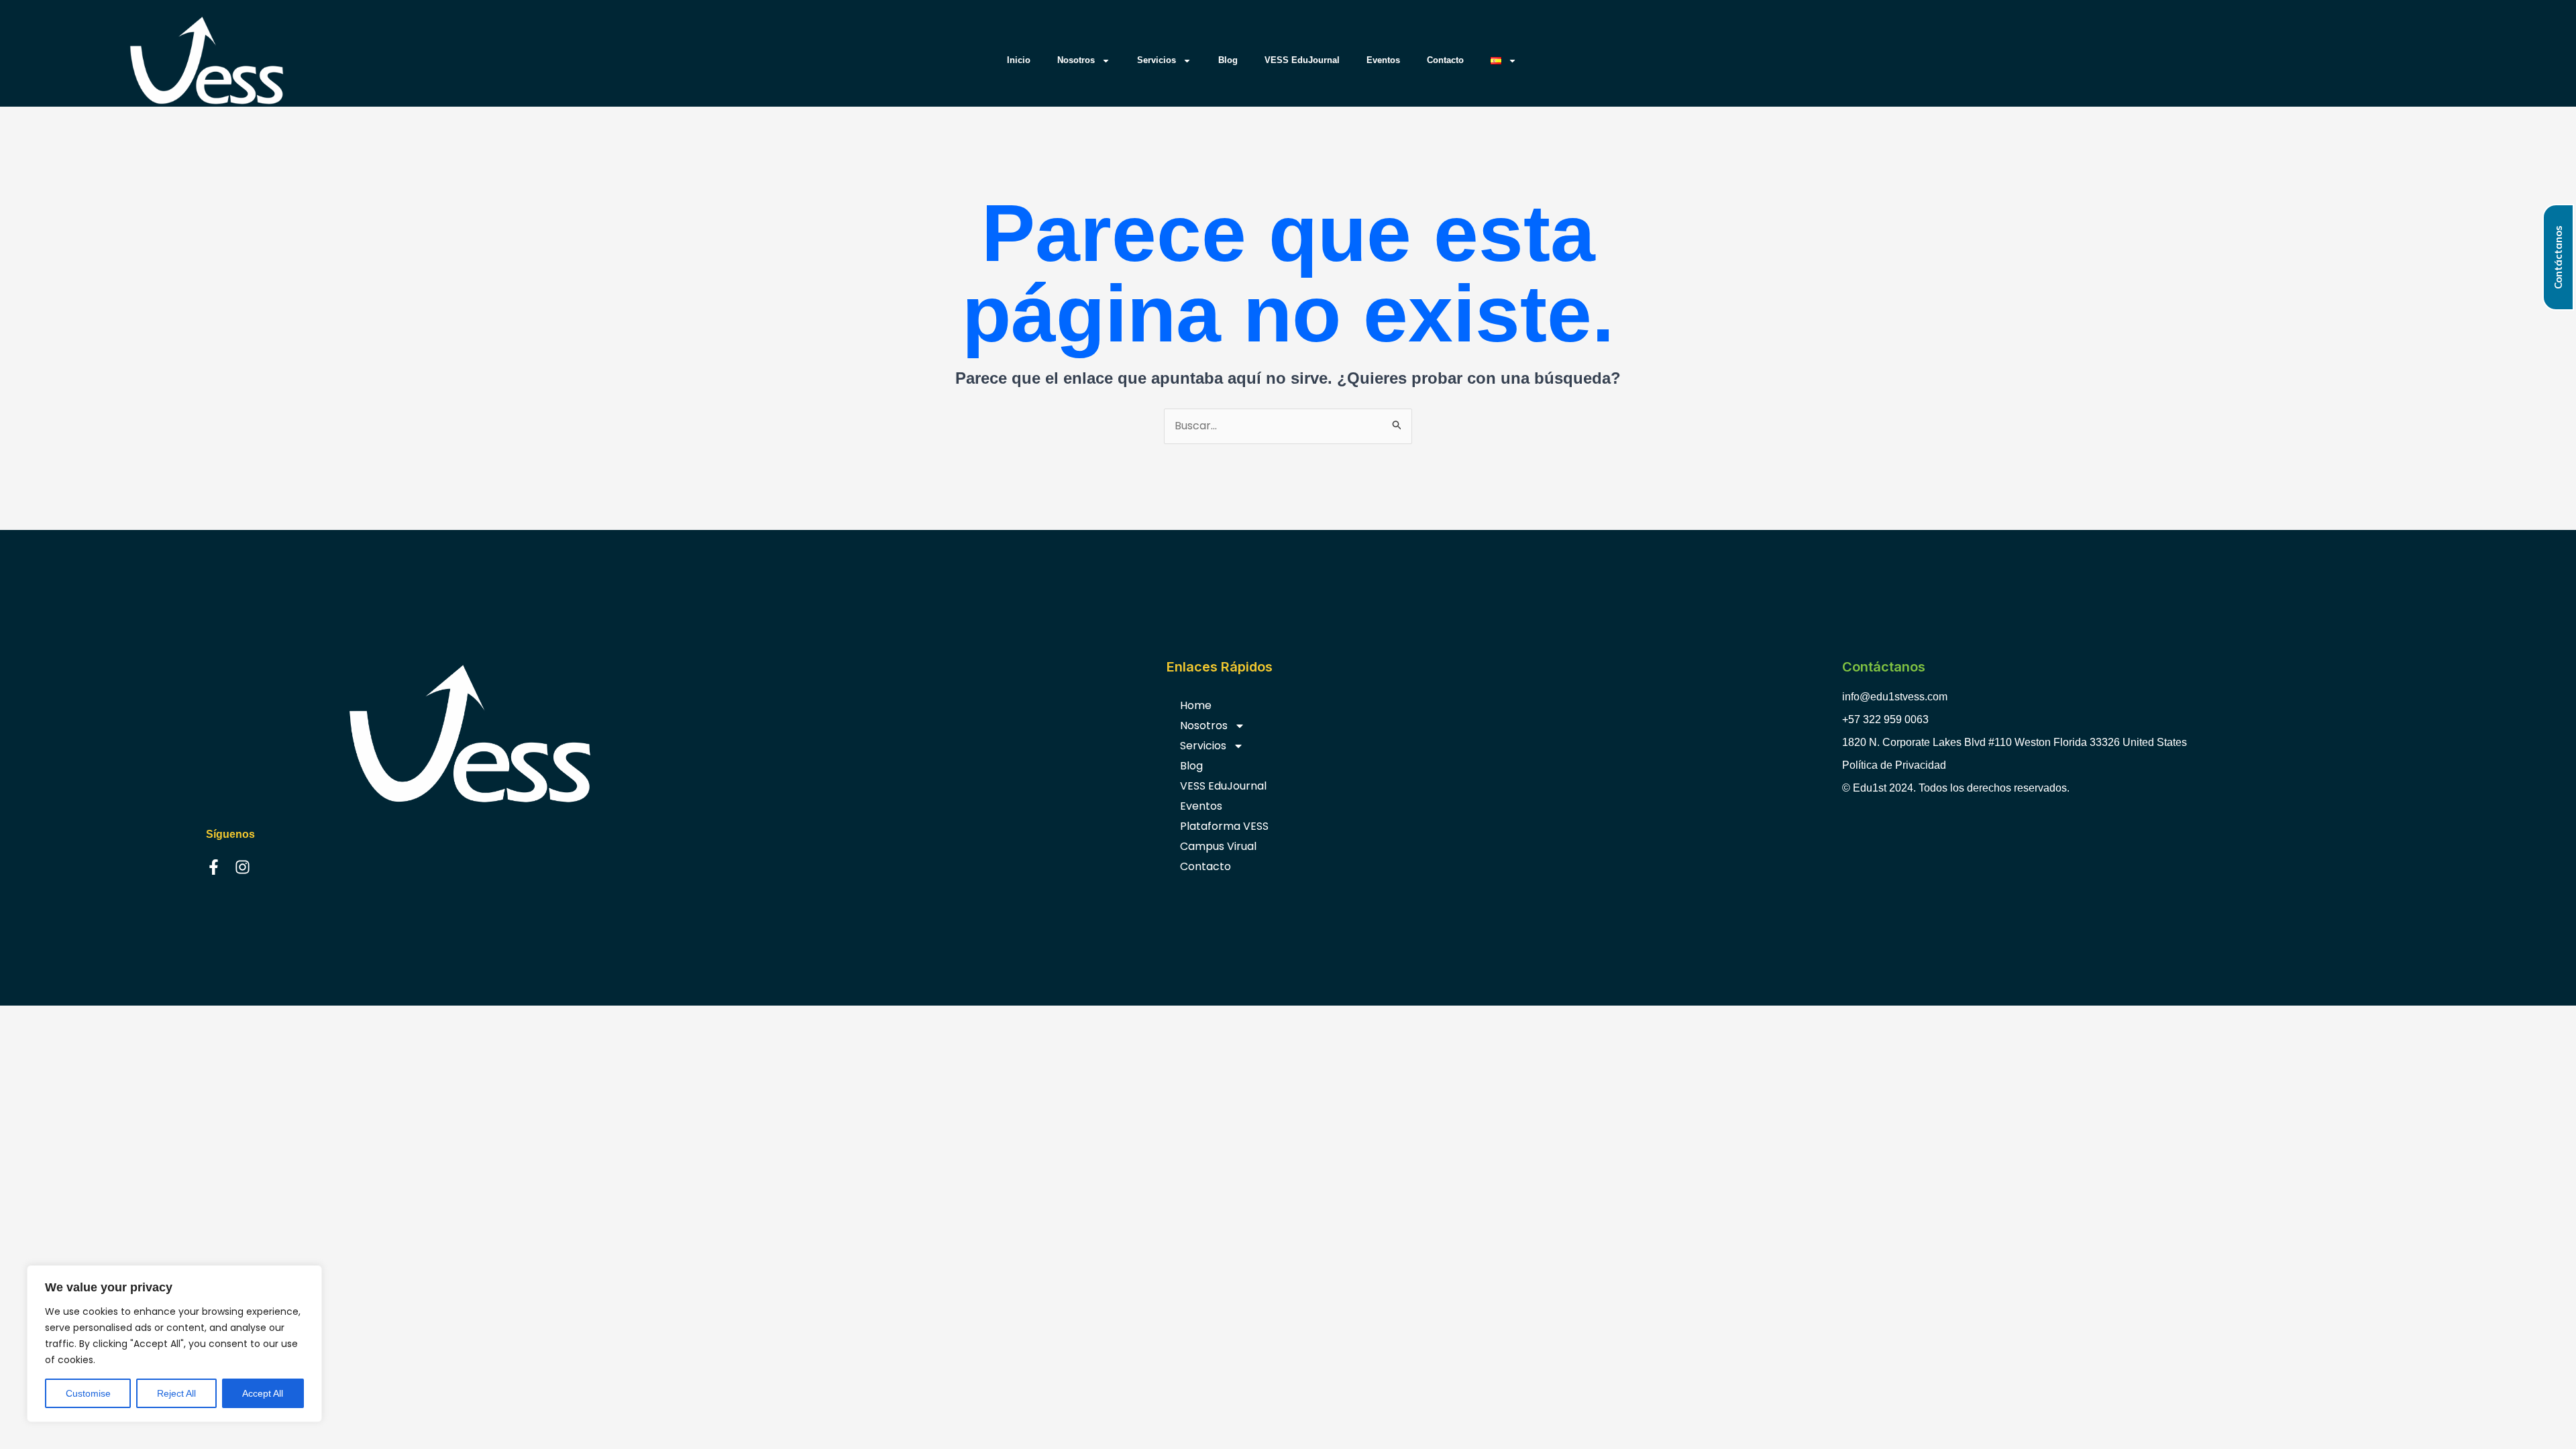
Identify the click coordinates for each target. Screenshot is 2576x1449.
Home (1196, 705)
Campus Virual (1218, 846)
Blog (1228, 60)
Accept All (263, 1393)
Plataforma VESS (1224, 826)
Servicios (1157, 60)
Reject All (176, 1393)
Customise (88, 1393)
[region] (174, 1344)
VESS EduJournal (1302, 60)
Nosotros (1076, 60)
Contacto (1445, 60)
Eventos (1383, 60)
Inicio (1019, 60)
